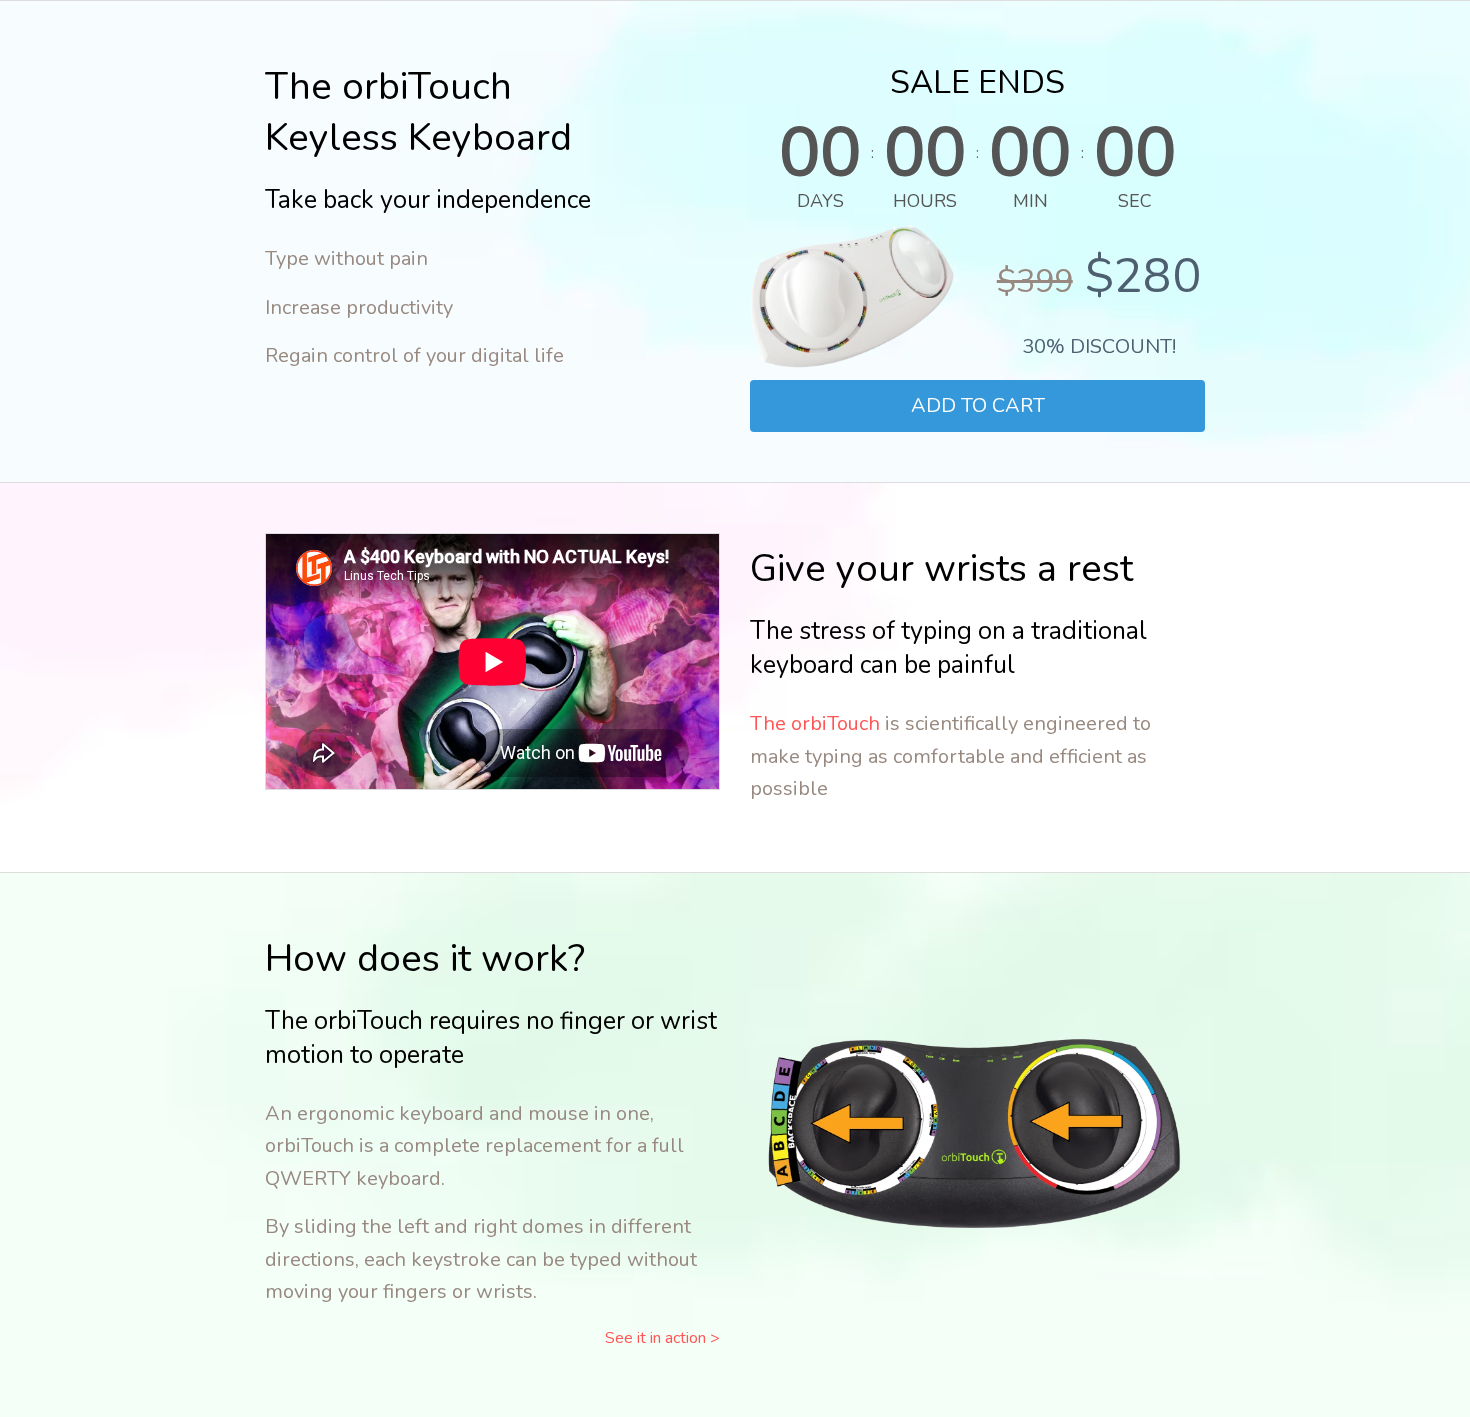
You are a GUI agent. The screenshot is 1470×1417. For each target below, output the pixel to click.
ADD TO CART (978, 405)
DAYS (820, 201)
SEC (1135, 201)
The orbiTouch (815, 723)
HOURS (925, 201)
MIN (1030, 201)
